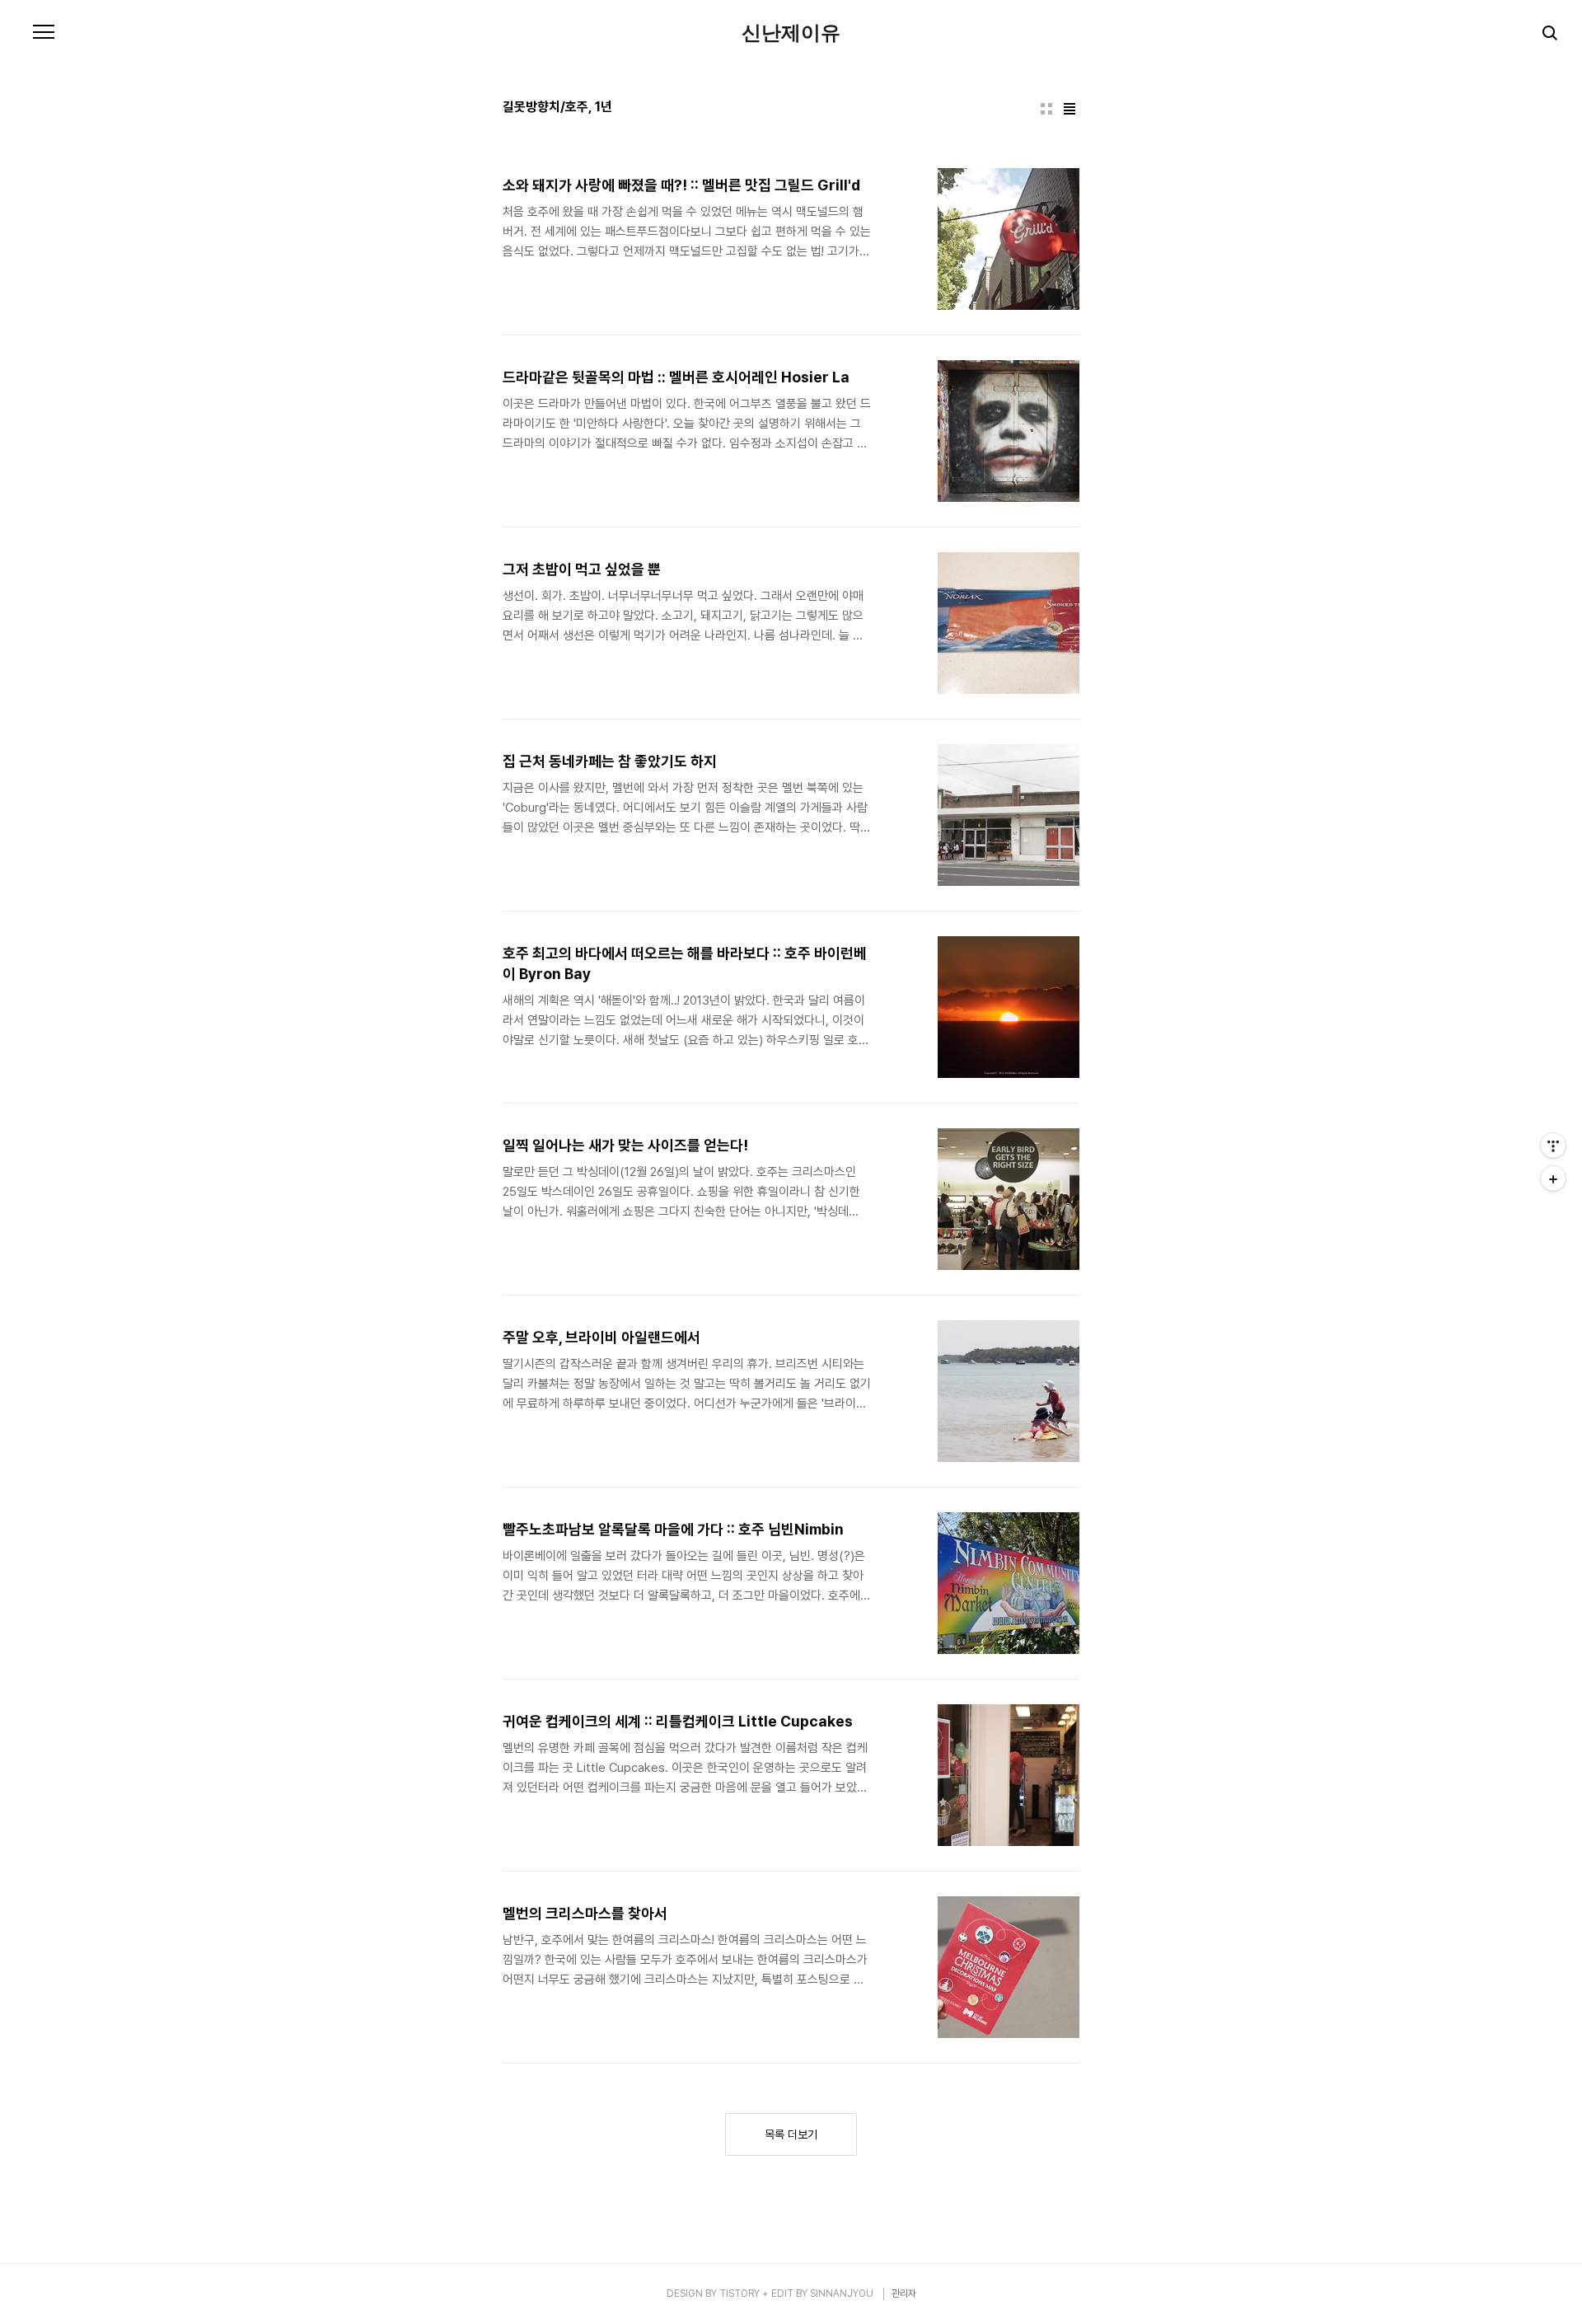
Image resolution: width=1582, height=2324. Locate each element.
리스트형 (1069, 109)
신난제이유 (791, 33)
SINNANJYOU (842, 2294)
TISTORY (740, 2294)
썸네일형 (1046, 109)
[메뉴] (44, 33)
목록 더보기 (791, 2134)
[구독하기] (1553, 1178)
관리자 (904, 2294)
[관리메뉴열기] (1553, 1146)
